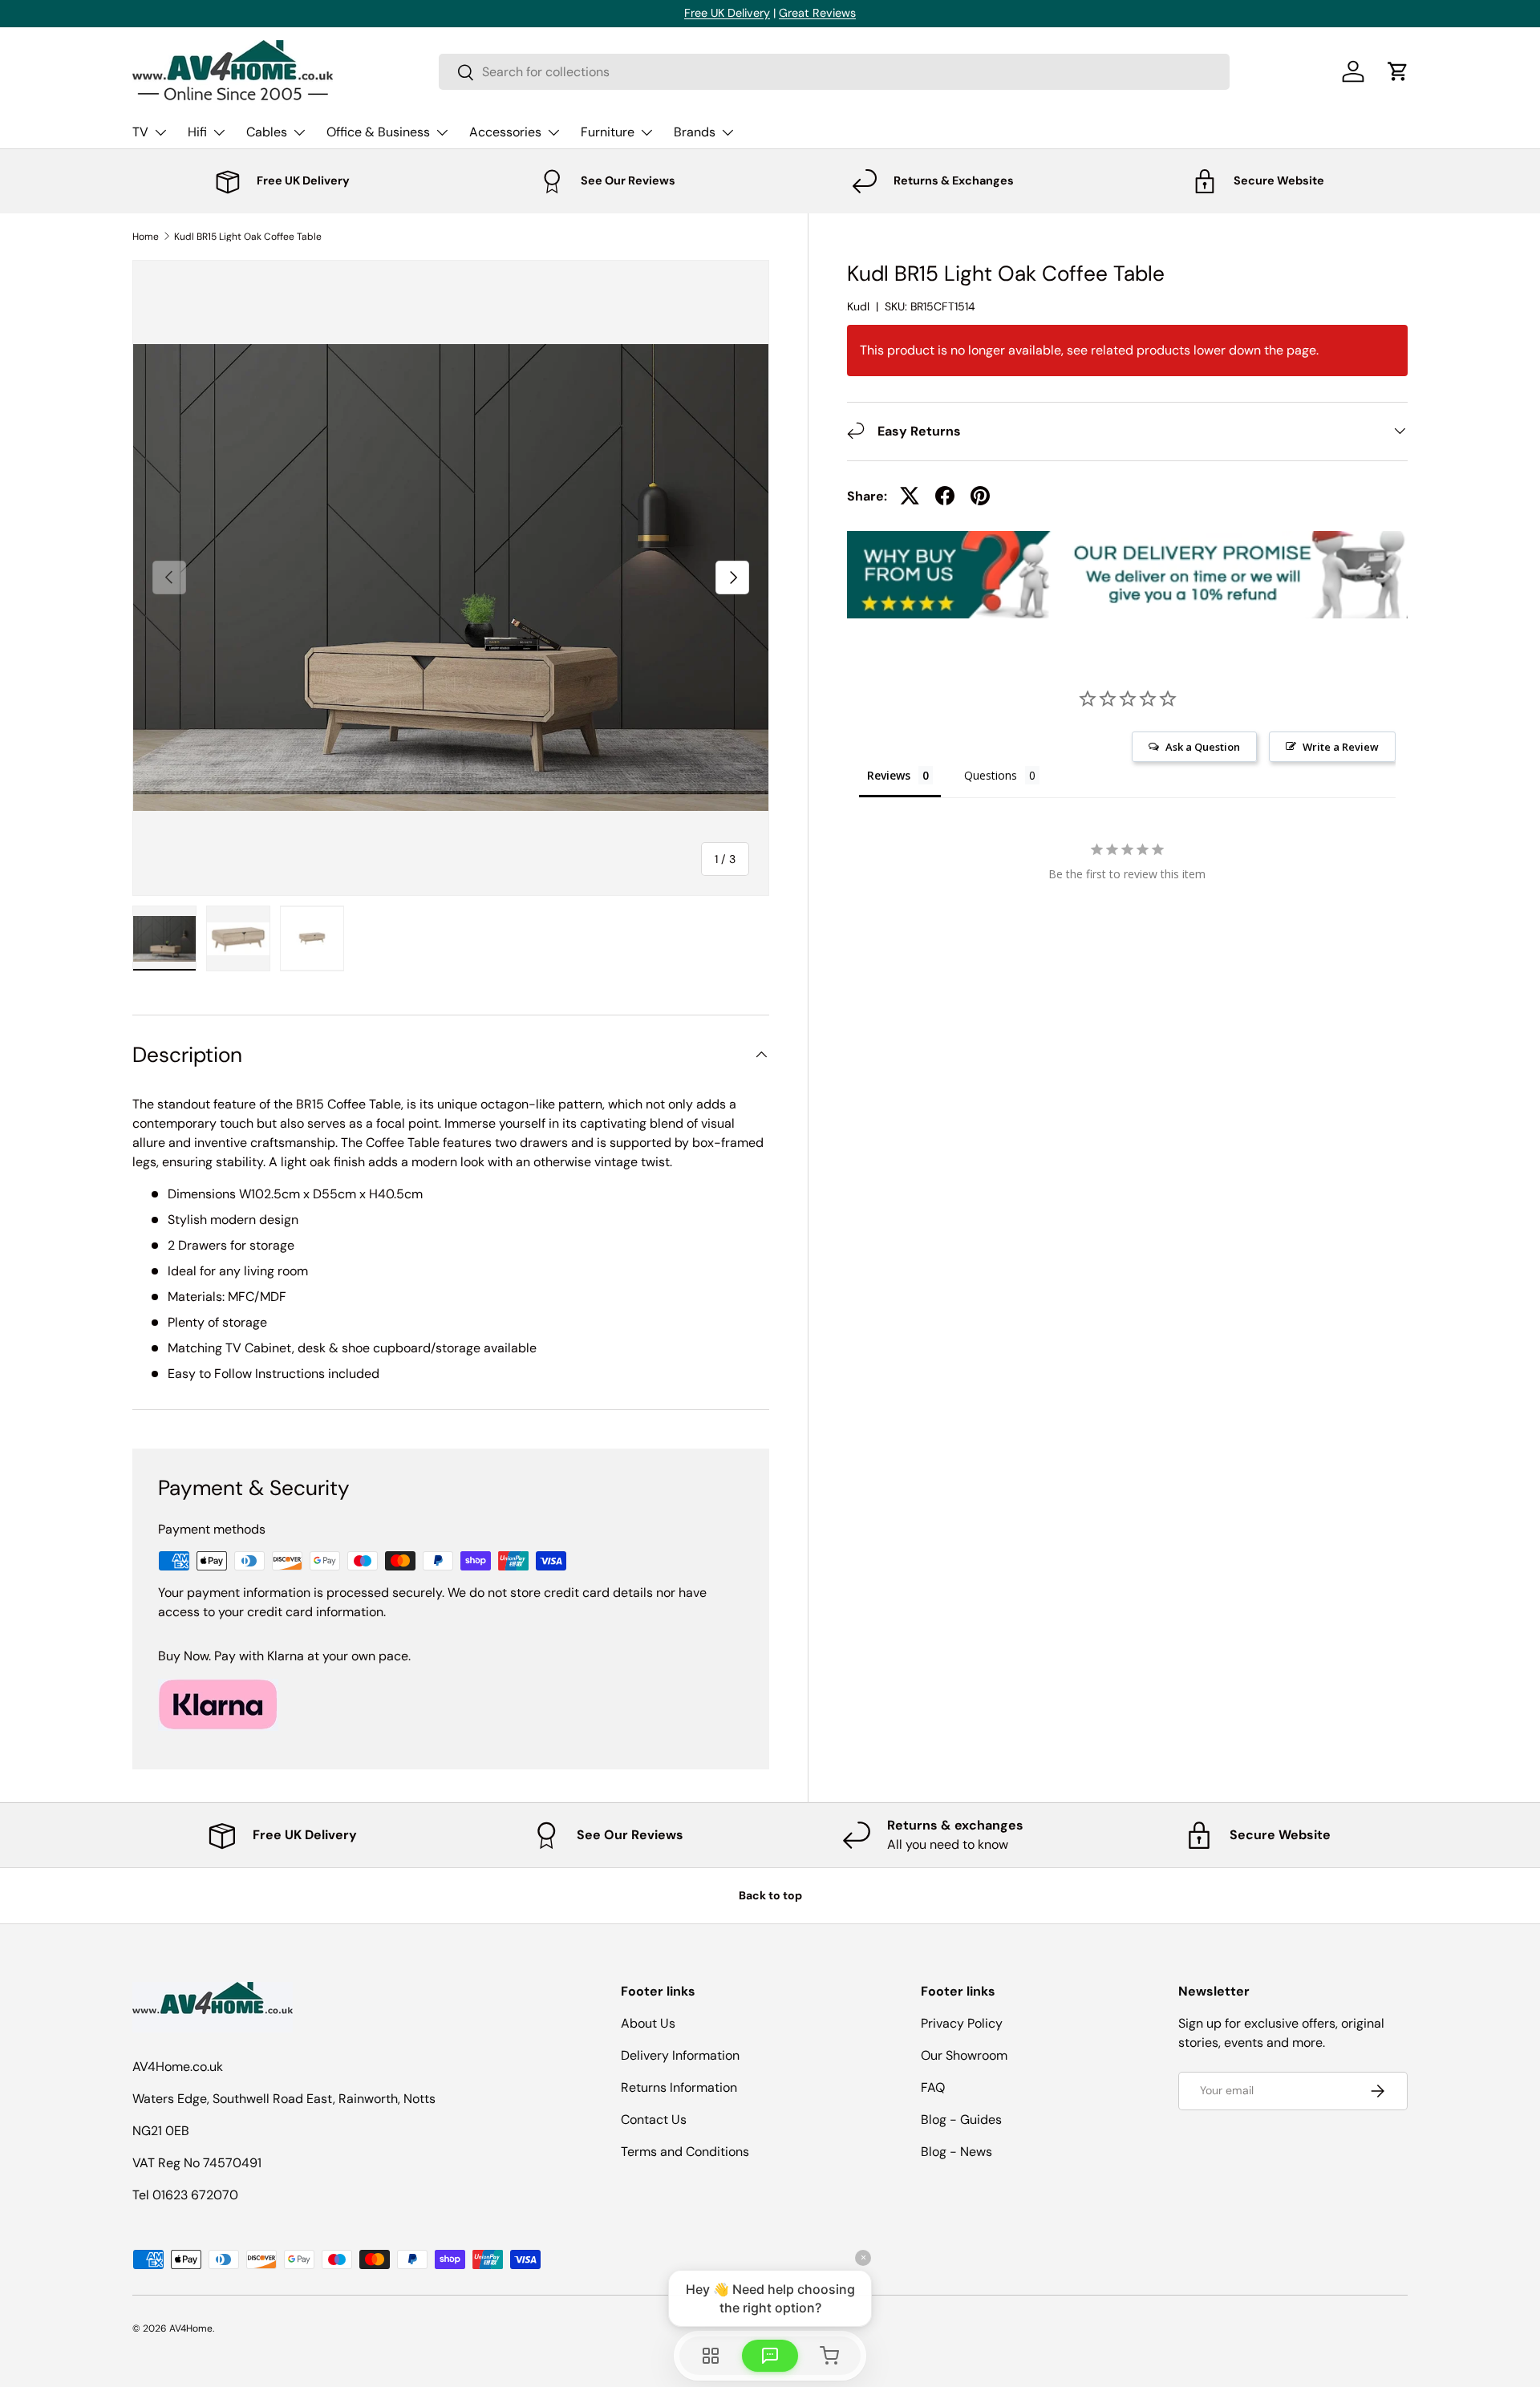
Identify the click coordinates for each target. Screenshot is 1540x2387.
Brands (695, 132)
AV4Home (191, 2328)
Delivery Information (680, 2055)
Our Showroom (964, 2055)
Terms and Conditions (685, 2152)
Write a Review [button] (1341, 746)
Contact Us (654, 2120)
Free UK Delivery (727, 13)
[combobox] (834, 72)
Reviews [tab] (889, 774)
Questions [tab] (991, 774)
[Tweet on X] (910, 496)
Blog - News (956, 2152)
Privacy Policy (962, 2023)
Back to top (770, 1895)
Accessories (505, 132)
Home (146, 237)
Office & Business (378, 132)
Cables (267, 132)
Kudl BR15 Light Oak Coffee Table (248, 237)
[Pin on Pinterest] (980, 496)
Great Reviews (817, 13)
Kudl (858, 306)
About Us (648, 2023)
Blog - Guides (961, 2120)
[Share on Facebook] (945, 496)
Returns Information (679, 2087)
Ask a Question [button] (1203, 746)
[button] (1398, 71)
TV (140, 132)
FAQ (933, 2087)
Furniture (608, 132)
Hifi (197, 132)
